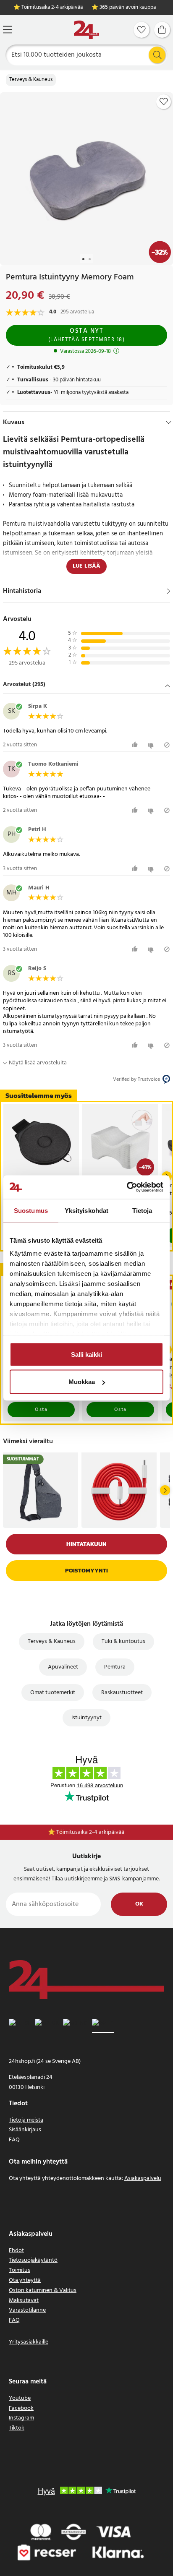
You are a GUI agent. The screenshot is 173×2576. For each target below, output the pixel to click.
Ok (139, 1904)
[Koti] (86, 30)
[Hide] (169, 422)
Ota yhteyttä (25, 2280)
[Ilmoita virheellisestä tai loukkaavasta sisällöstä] (167, 745)
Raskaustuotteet (122, 1693)
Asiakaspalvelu (143, 2178)
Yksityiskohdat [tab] (86, 1210)
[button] (86, 685)
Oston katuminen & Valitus (43, 2291)
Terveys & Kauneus (31, 80)
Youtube (20, 2398)
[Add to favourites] (164, 102)
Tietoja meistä (26, 2120)
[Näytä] (169, 591)
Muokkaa (82, 1382)
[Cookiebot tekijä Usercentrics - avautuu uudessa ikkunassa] (127, 1187)
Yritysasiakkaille (29, 2342)
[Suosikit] (142, 30)
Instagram (21, 2418)
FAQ (14, 2140)
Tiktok (17, 2428)
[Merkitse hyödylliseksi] (136, 745)
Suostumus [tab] (31, 1210)
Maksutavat (24, 2301)
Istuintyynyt (86, 1718)
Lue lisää (86, 566)
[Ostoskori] (162, 30)
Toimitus (20, 2270)
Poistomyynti (86, 1571)
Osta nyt (87, 335)
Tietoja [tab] (142, 1210)
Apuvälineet (63, 1667)
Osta (41, 1410)
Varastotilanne (27, 2310)
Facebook (21, 2408)
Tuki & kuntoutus (123, 1641)
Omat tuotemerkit (53, 1693)
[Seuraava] (165, 1490)
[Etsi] (157, 55)
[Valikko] (8, 30)
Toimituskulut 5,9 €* (91, 1832)
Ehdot (16, 2251)
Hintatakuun (86, 1544)
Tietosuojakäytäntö (33, 2260)
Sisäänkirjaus (25, 2130)
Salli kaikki (86, 1354)
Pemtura (115, 1667)
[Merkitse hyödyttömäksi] (152, 745)
